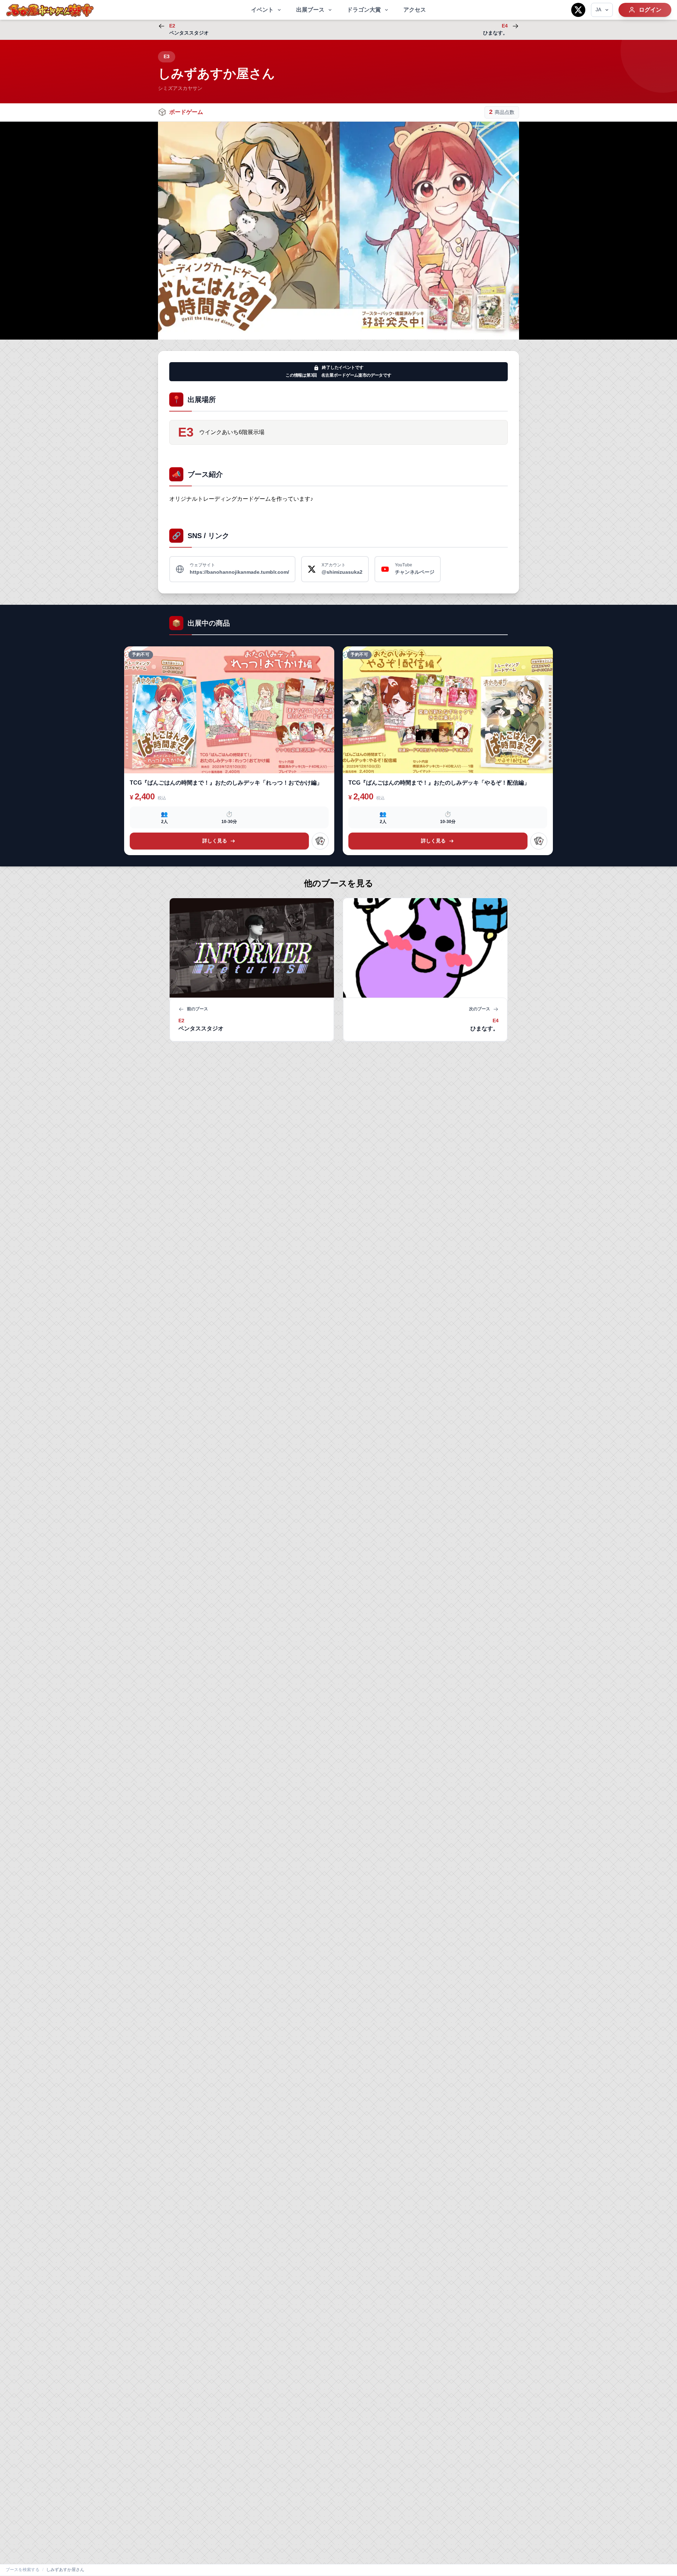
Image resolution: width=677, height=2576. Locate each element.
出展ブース (310, 10)
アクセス (415, 10)
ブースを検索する (23, 2570)
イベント (262, 10)
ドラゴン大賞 (364, 10)
